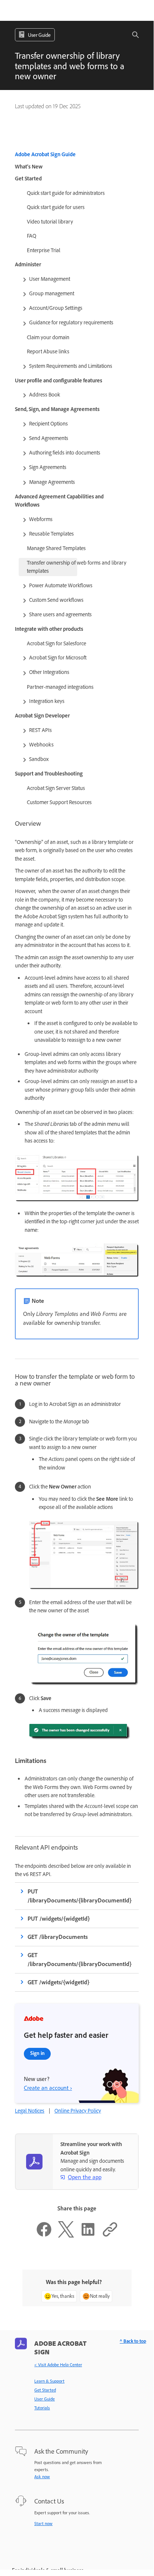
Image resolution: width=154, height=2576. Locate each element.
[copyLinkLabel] (110, 2236)
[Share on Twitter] (66, 2236)
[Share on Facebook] (44, 2236)
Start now (43, 2524)
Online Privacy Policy (78, 2111)
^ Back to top (133, 2341)
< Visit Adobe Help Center (58, 2365)
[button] (131, 35)
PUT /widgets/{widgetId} (59, 1919)
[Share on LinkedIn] (88, 2236)
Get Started (45, 2390)
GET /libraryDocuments (58, 1937)
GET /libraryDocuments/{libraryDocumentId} (80, 1960)
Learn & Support (49, 2381)
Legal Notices (30, 2111)
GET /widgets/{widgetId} (59, 1982)
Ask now (42, 2477)
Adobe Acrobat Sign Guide (45, 154)
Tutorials (42, 2408)
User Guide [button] (39, 35)
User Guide (45, 2399)
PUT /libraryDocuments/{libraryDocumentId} (80, 1896)
